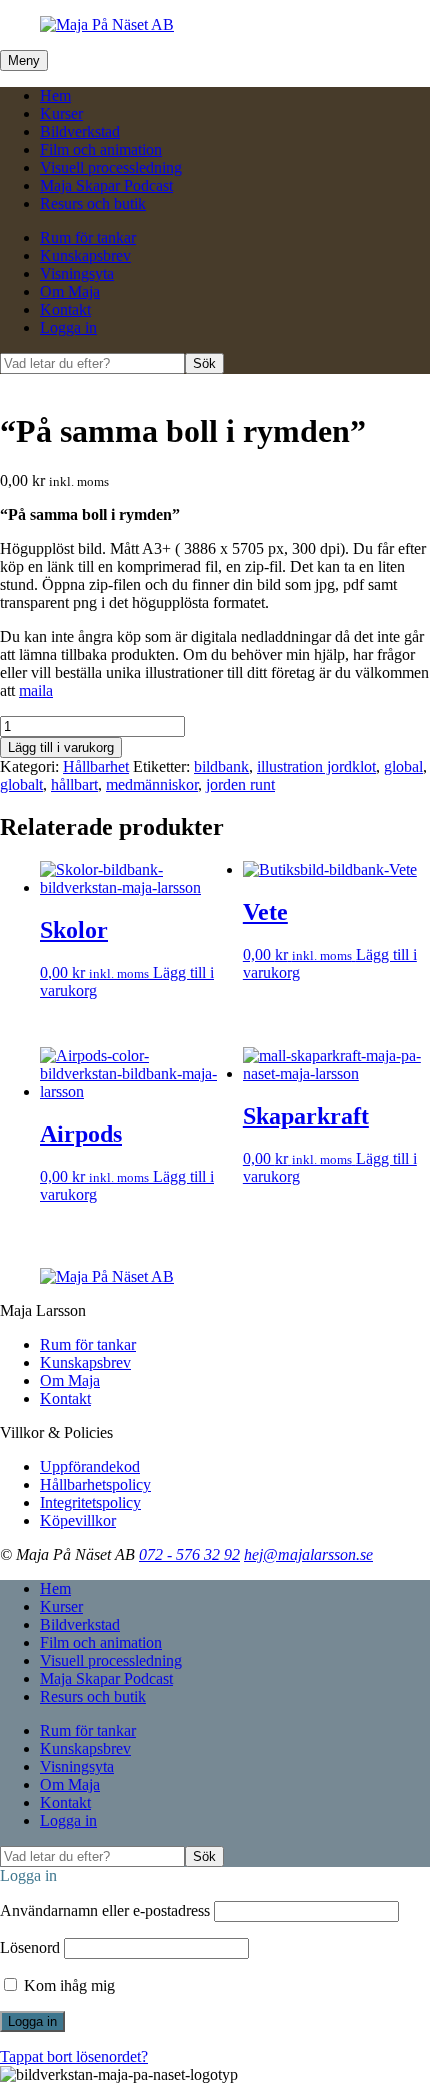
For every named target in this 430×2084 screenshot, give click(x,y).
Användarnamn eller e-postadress (105, 1910)
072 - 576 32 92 (189, 1554)
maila (36, 690)
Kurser (61, 113)
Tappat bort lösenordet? (74, 2056)
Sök (204, 363)
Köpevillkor (78, 1520)
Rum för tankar (88, 237)
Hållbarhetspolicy (95, 1484)
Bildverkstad (80, 131)
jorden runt (240, 784)
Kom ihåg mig (67, 1985)
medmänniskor (152, 784)
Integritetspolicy (90, 1502)
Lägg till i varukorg (61, 747)
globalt (21, 784)
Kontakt (65, 309)
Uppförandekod (90, 1466)
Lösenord (30, 1947)
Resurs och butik (93, 203)
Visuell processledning (111, 167)
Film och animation (101, 149)
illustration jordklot (316, 766)
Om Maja (70, 291)
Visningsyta (77, 273)
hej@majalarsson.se (308, 1554)
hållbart (74, 784)
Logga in (68, 327)
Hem (55, 95)
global (403, 766)
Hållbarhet (96, 766)
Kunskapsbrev (85, 255)
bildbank (221, 766)
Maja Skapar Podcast (106, 185)
